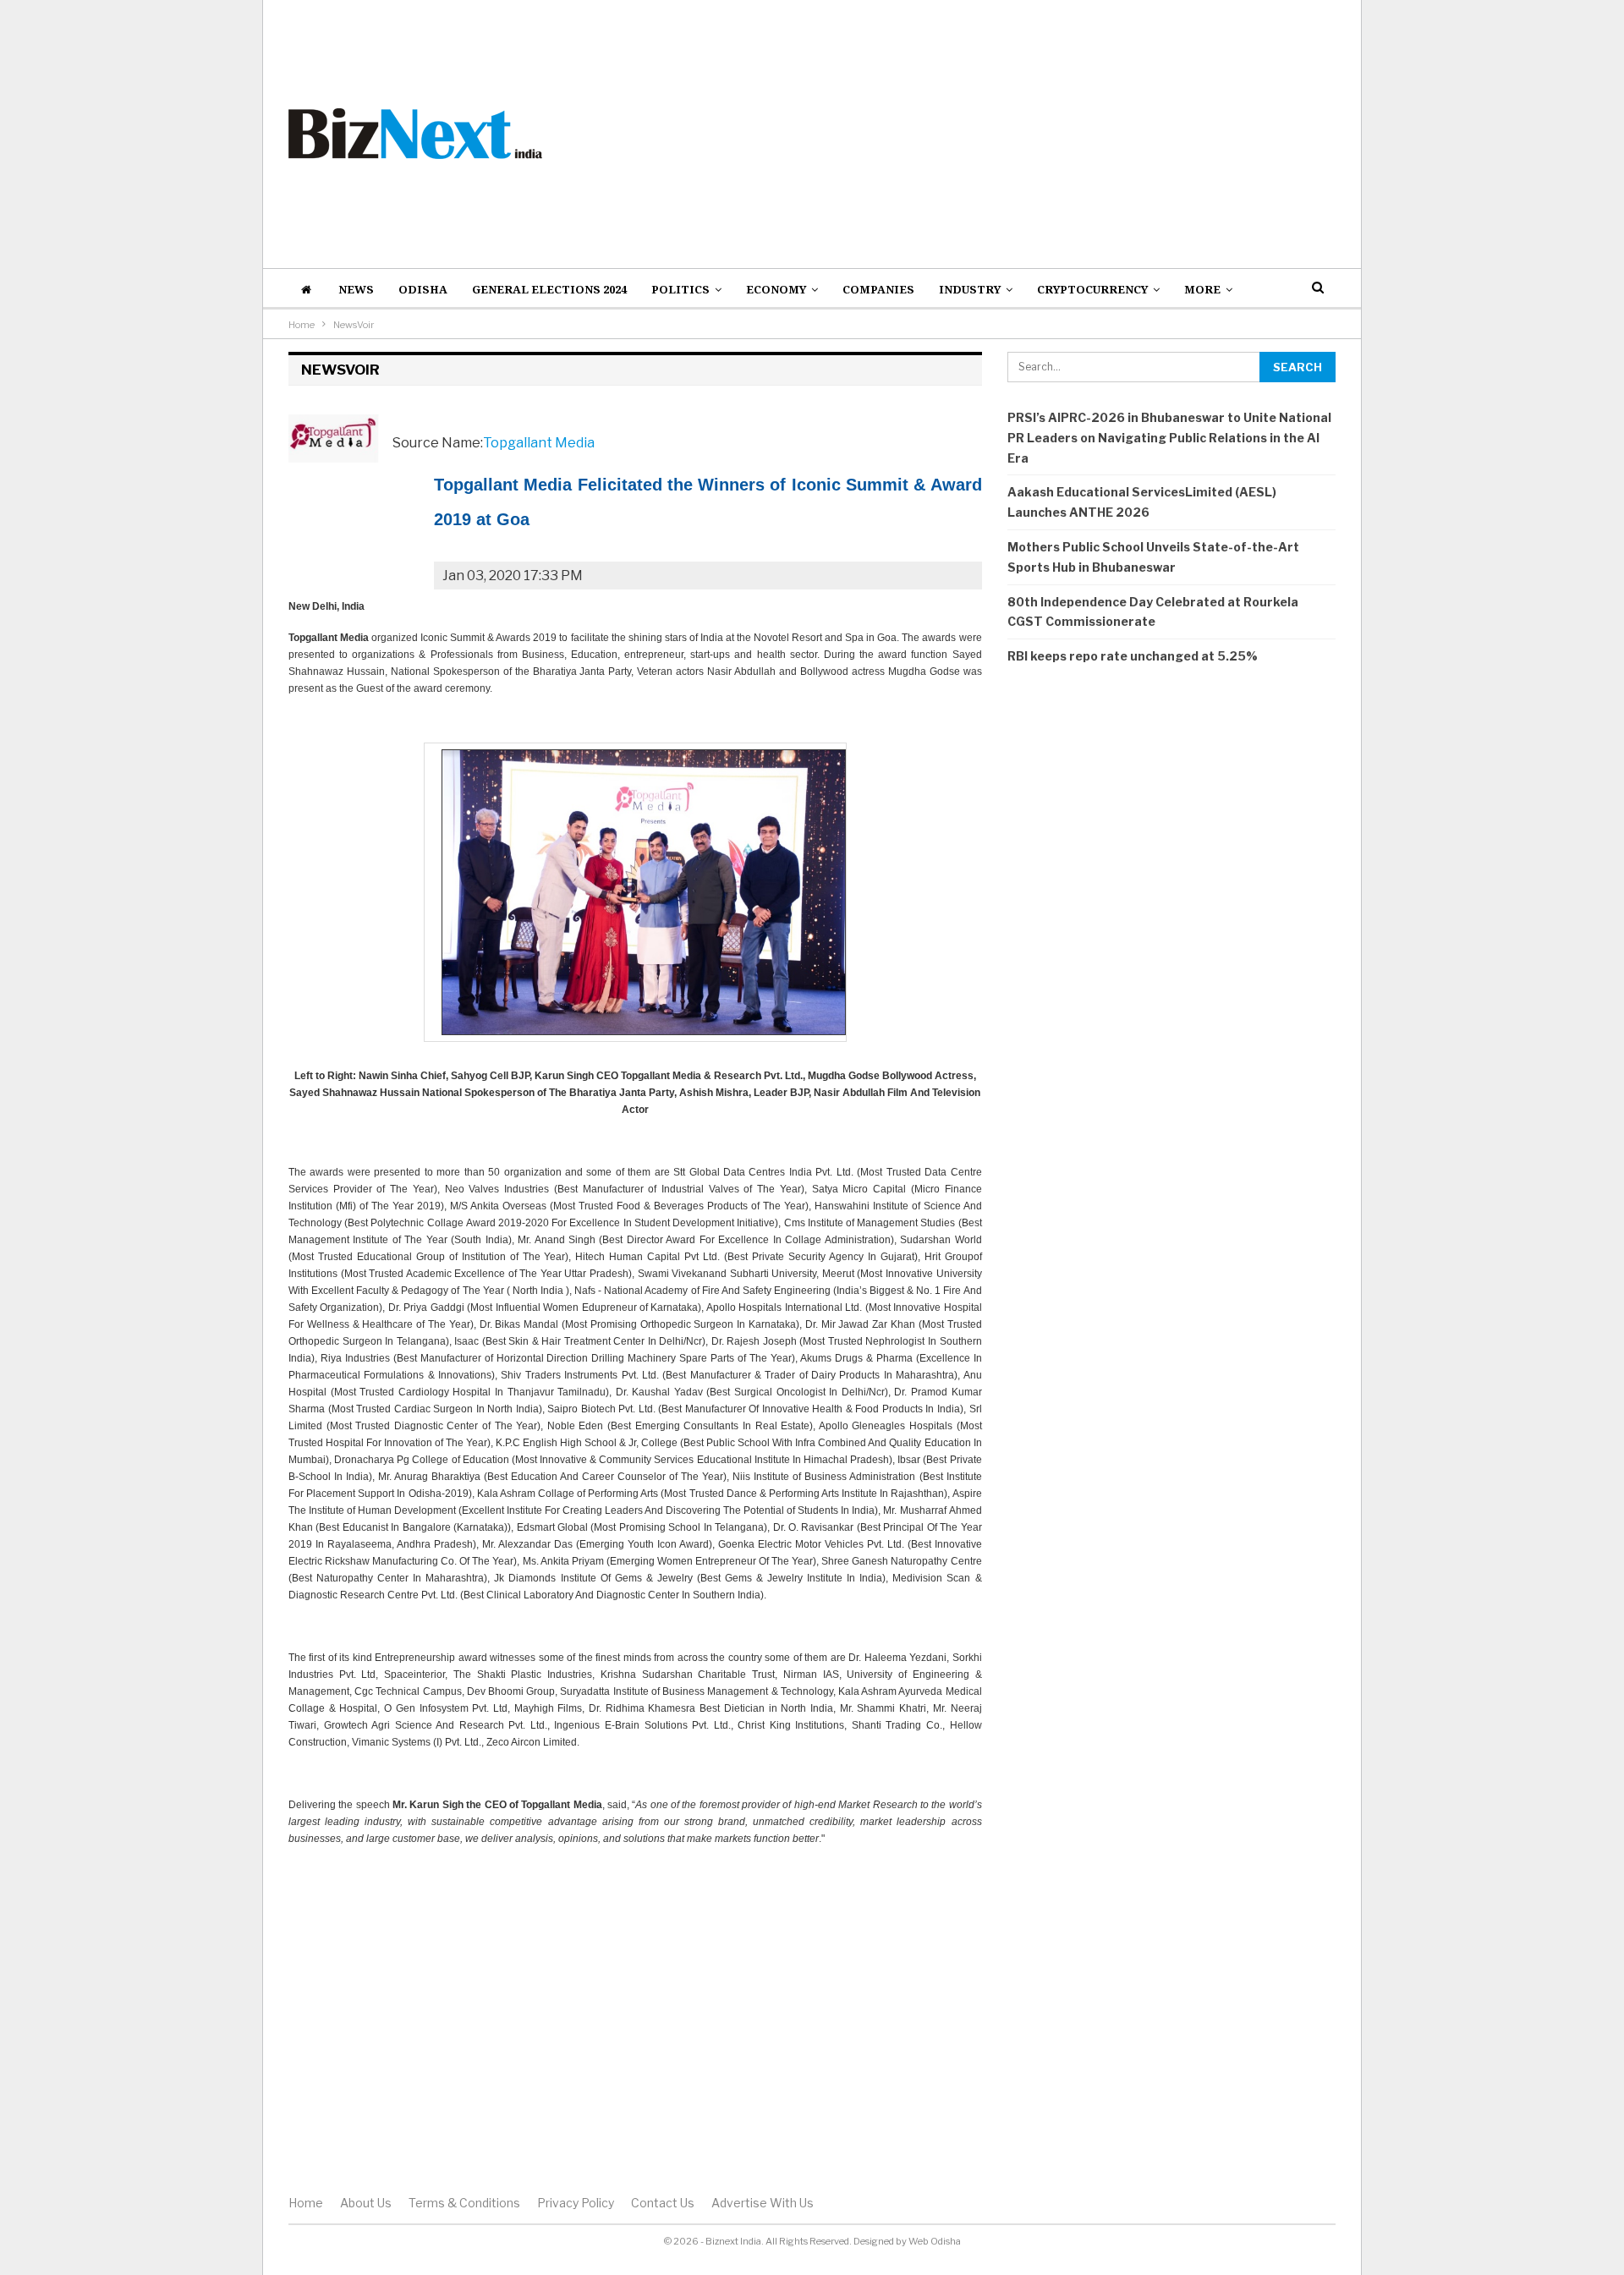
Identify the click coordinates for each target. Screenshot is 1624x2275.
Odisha (423, 289)
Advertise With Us (763, 2203)
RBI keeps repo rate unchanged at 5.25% (1133, 656)
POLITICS (680, 289)
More (1202, 289)
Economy (776, 289)
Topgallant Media (539, 443)
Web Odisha (935, 2241)
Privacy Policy (576, 2203)
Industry (970, 289)
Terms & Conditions (464, 2203)
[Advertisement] (991, 134)
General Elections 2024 (549, 289)
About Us (366, 2203)
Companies (878, 289)
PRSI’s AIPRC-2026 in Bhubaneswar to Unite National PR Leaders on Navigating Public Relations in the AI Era (1169, 438)
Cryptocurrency (1092, 289)
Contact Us (663, 2203)
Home (306, 2203)
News (356, 289)
